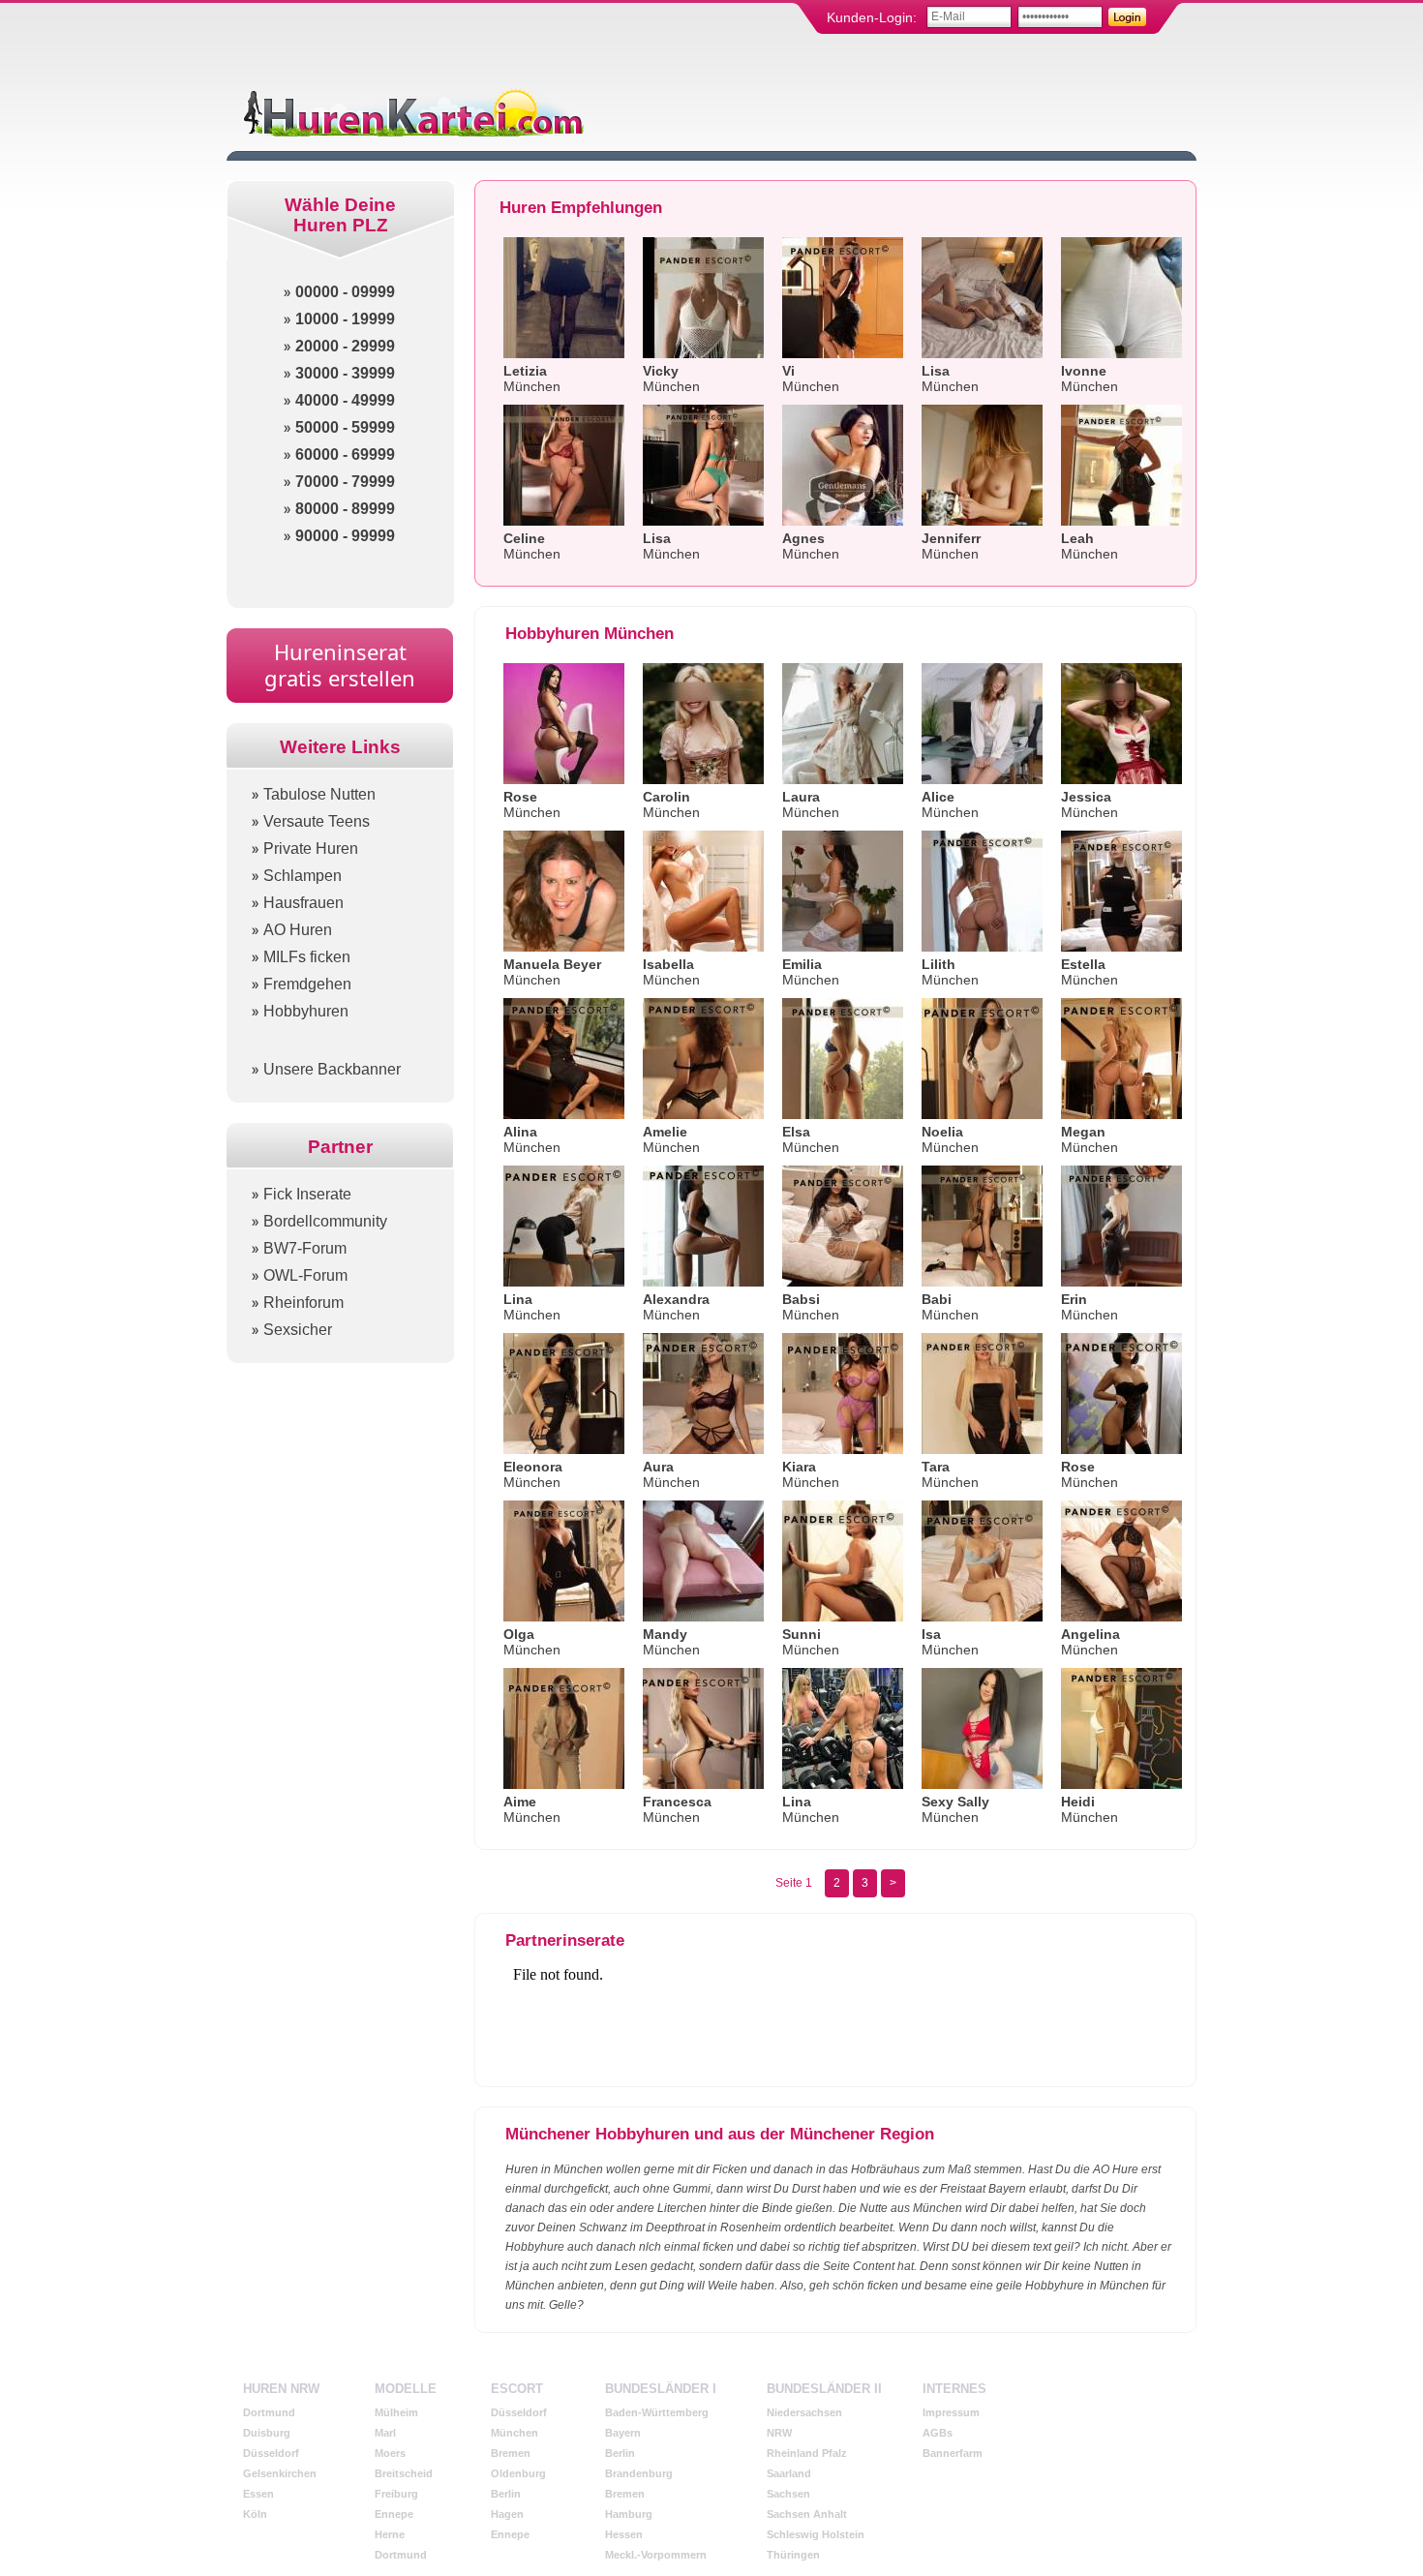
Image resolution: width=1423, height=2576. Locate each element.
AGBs (938, 2433)
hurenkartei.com (411, 112)
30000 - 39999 (345, 373)
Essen (258, 2494)
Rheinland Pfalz (807, 2453)
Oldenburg (518, 2473)
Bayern (623, 2433)
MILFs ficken (307, 957)
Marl (385, 2433)
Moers (390, 2453)
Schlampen (303, 876)
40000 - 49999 (345, 400)
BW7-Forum (305, 1248)
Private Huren (311, 849)
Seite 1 (794, 1883)
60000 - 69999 (345, 455)
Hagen (507, 2514)
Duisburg (267, 2433)
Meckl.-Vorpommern (656, 2555)
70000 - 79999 (345, 482)
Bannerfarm (953, 2453)
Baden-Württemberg (657, 2412)
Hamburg (629, 2514)
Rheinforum (303, 1303)
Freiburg (396, 2494)
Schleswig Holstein (816, 2534)
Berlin (506, 2494)
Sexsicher (298, 1330)
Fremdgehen (307, 984)
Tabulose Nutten (319, 794)
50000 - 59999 (345, 427)
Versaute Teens (317, 821)
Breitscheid (404, 2473)
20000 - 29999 (345, 346)
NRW (779, 2433)
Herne (390, 2534)
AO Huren (298, 930)
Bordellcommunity (325, 1221)
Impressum (951, 2412)
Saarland (789, 2473)
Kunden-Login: (872, 17)
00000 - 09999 (345, 292)
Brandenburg (639, 2473)
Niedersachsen (804, 2412)
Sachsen (788, 2494)
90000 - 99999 (345, 536)
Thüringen (793, 2555)
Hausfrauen (303, 903)
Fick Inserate (307, 1194)
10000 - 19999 (345, 319)
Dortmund (269, 2412)
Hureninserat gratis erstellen (340, 665)
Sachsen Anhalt (807, 2514)
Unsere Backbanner (332, 1069)
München (515, 2433)
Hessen (624, 2534)
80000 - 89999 (345, 509)
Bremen (511, 2453)
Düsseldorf (271, 2453)
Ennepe (394, 2514)
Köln (255, 2514)
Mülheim (396, 2412)
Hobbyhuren (306, 1011)
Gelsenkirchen (280, 2473)
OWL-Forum (305, 1275)
